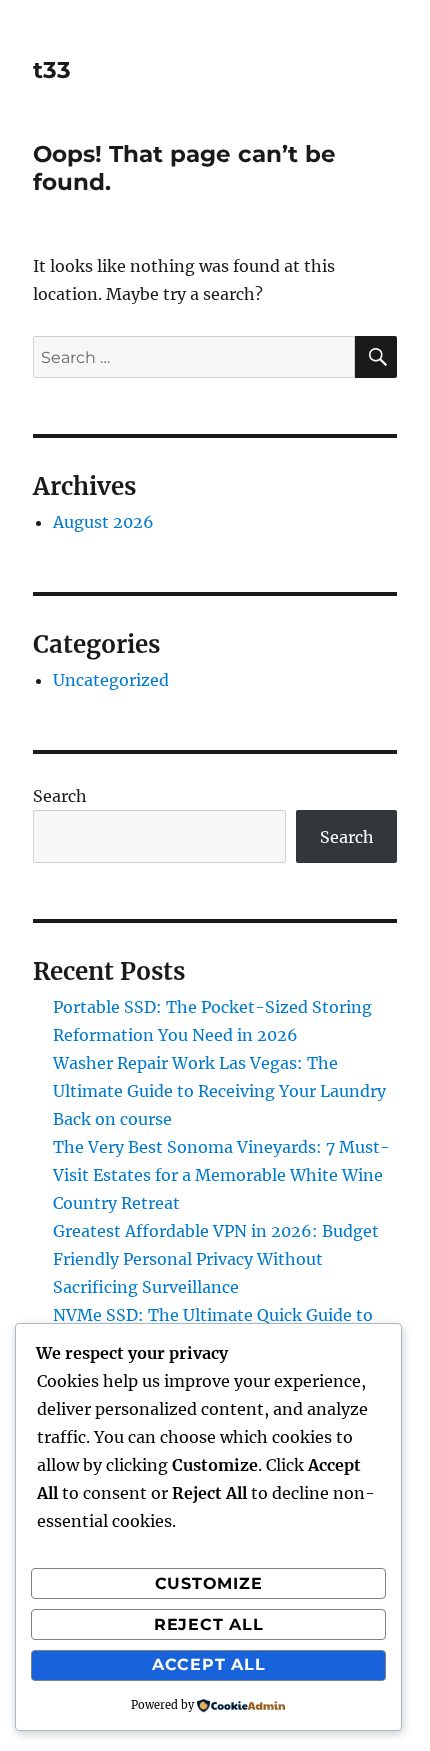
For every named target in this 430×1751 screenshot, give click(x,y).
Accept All (209, 1664)
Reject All (209, 1624)
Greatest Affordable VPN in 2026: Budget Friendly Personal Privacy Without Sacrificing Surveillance (216, 1259)
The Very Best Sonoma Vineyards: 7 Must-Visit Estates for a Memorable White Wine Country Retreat (221, 1175)
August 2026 (103, 522)
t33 (52, 70)
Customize (209, 1583)
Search (60, 796)
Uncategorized (111, 680)
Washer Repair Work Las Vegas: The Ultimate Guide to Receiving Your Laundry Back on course (219, 1091)
